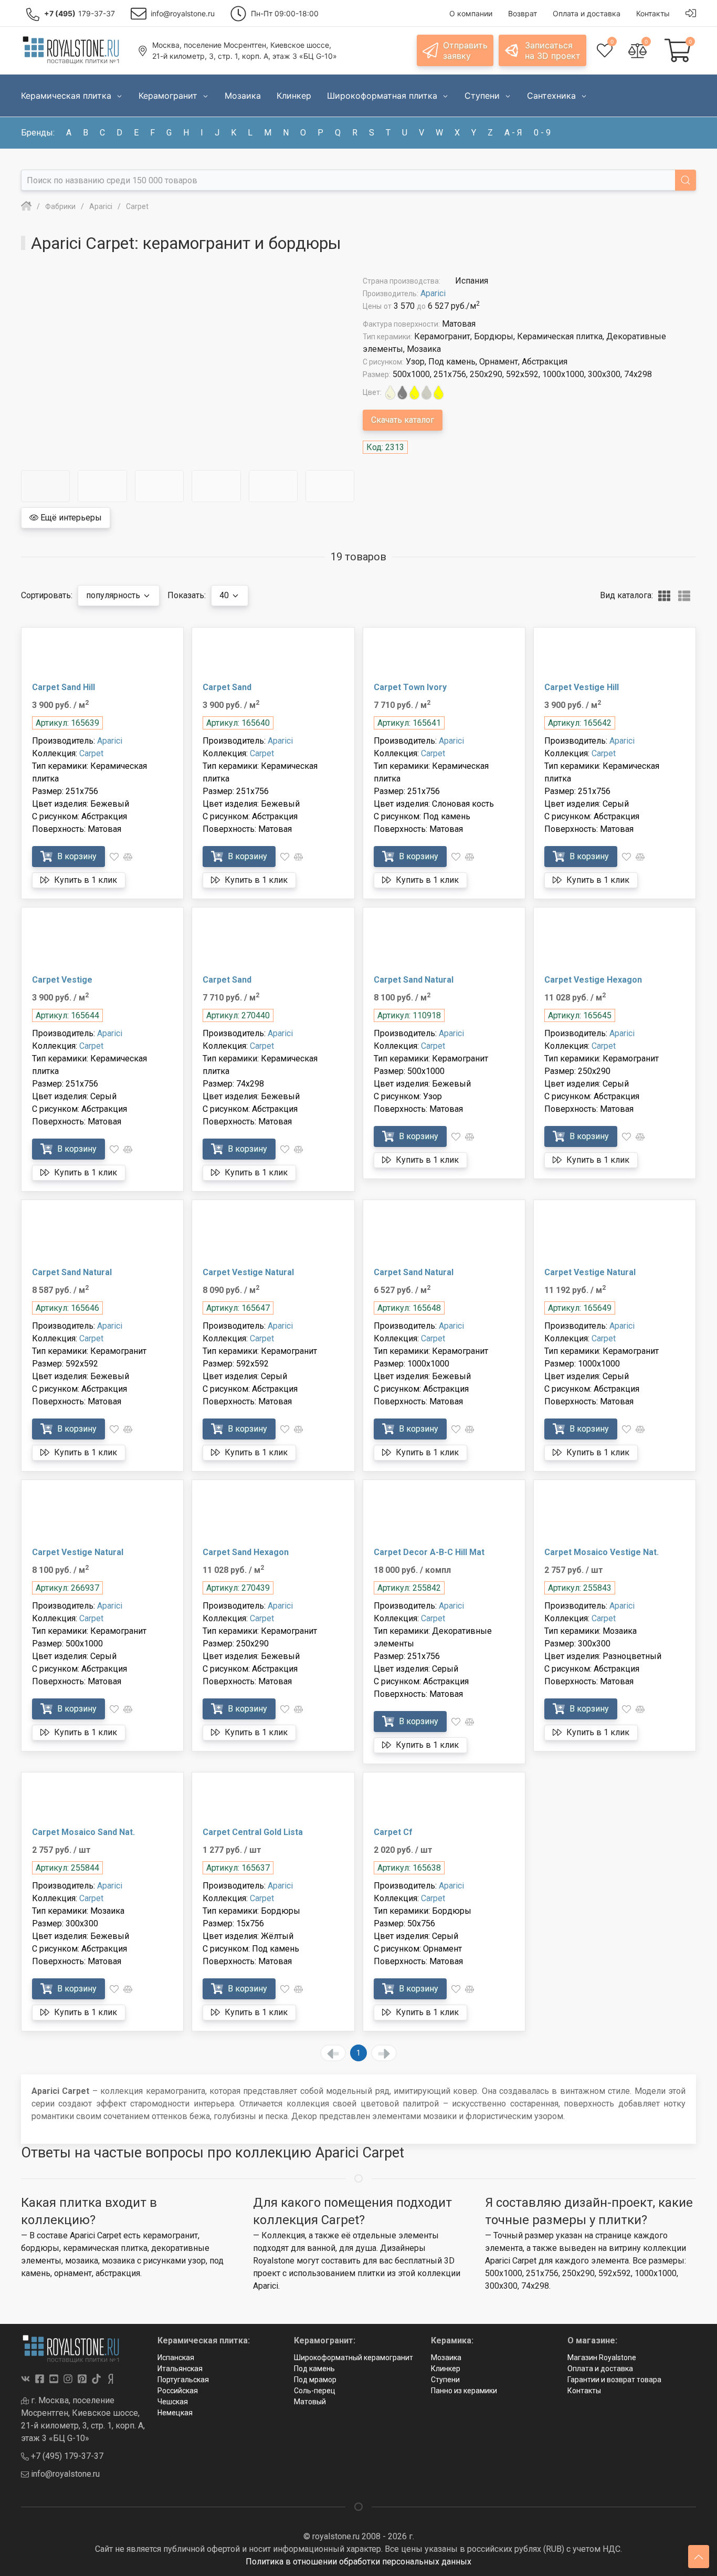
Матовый (310, 2402)
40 (225, 595)
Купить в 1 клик (85, 880)
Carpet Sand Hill (64, 687)
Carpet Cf (393, 1832)
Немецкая (175, 2413)
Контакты (584, 2391)
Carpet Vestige (62, 980)
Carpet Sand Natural (414, 980)
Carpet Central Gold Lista (253, 1832)
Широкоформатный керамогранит (354, 2358)
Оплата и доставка (600, 2369)
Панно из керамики (464, 2391)
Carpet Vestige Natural (248, 1272)
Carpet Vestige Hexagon (593, 980)
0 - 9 (542, 133)
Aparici (433, 293)
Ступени (445, 2380)
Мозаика (446, 2358)
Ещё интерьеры (70, 518)
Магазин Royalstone (602, 2358)
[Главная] (26, 206)
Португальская (183, 2380)
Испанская (176, 2358)
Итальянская (180, 2369)
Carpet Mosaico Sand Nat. (83, 1832)
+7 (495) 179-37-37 (66, 2456)
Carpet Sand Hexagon (246, 1552)
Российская (178, 2391)
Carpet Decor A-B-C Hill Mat (429, 1552)
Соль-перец (315, 2391)
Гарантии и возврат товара (614, 2380)
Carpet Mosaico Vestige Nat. (602, 1552)
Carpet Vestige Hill (582, 687)
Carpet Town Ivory (410, 687)
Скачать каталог (403, 420)
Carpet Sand (227, 687)
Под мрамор (315, 2380)
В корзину (76, 856)
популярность (114, 595)
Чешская (173, 2402)
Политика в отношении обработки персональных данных (358, 2562)
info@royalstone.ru (64, 2474)
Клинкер (446, 2369)
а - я (513, 133)
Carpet (91, 753)
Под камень (314, 2369)
